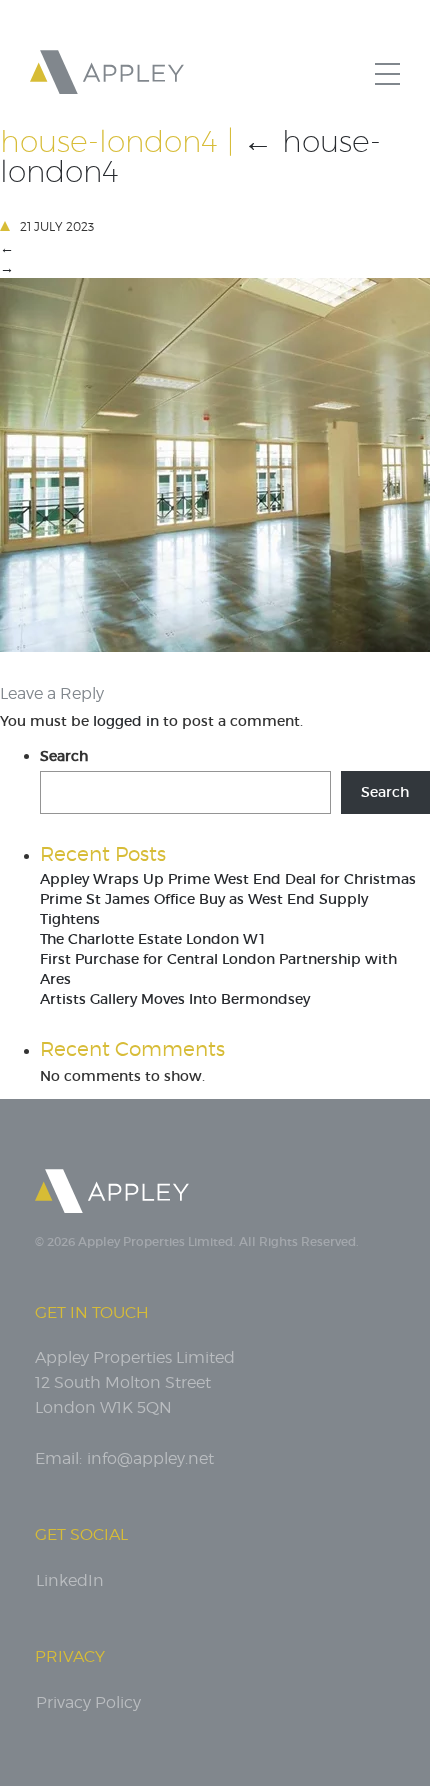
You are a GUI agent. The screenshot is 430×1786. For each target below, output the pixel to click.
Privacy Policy (88, 1702)
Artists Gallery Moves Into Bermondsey (175, 999)
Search (64, 756)
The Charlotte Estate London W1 (153, 939)
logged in (126, 721)
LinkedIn (70, 1580)
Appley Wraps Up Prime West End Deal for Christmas (228, 879)
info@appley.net (150, 1458)
